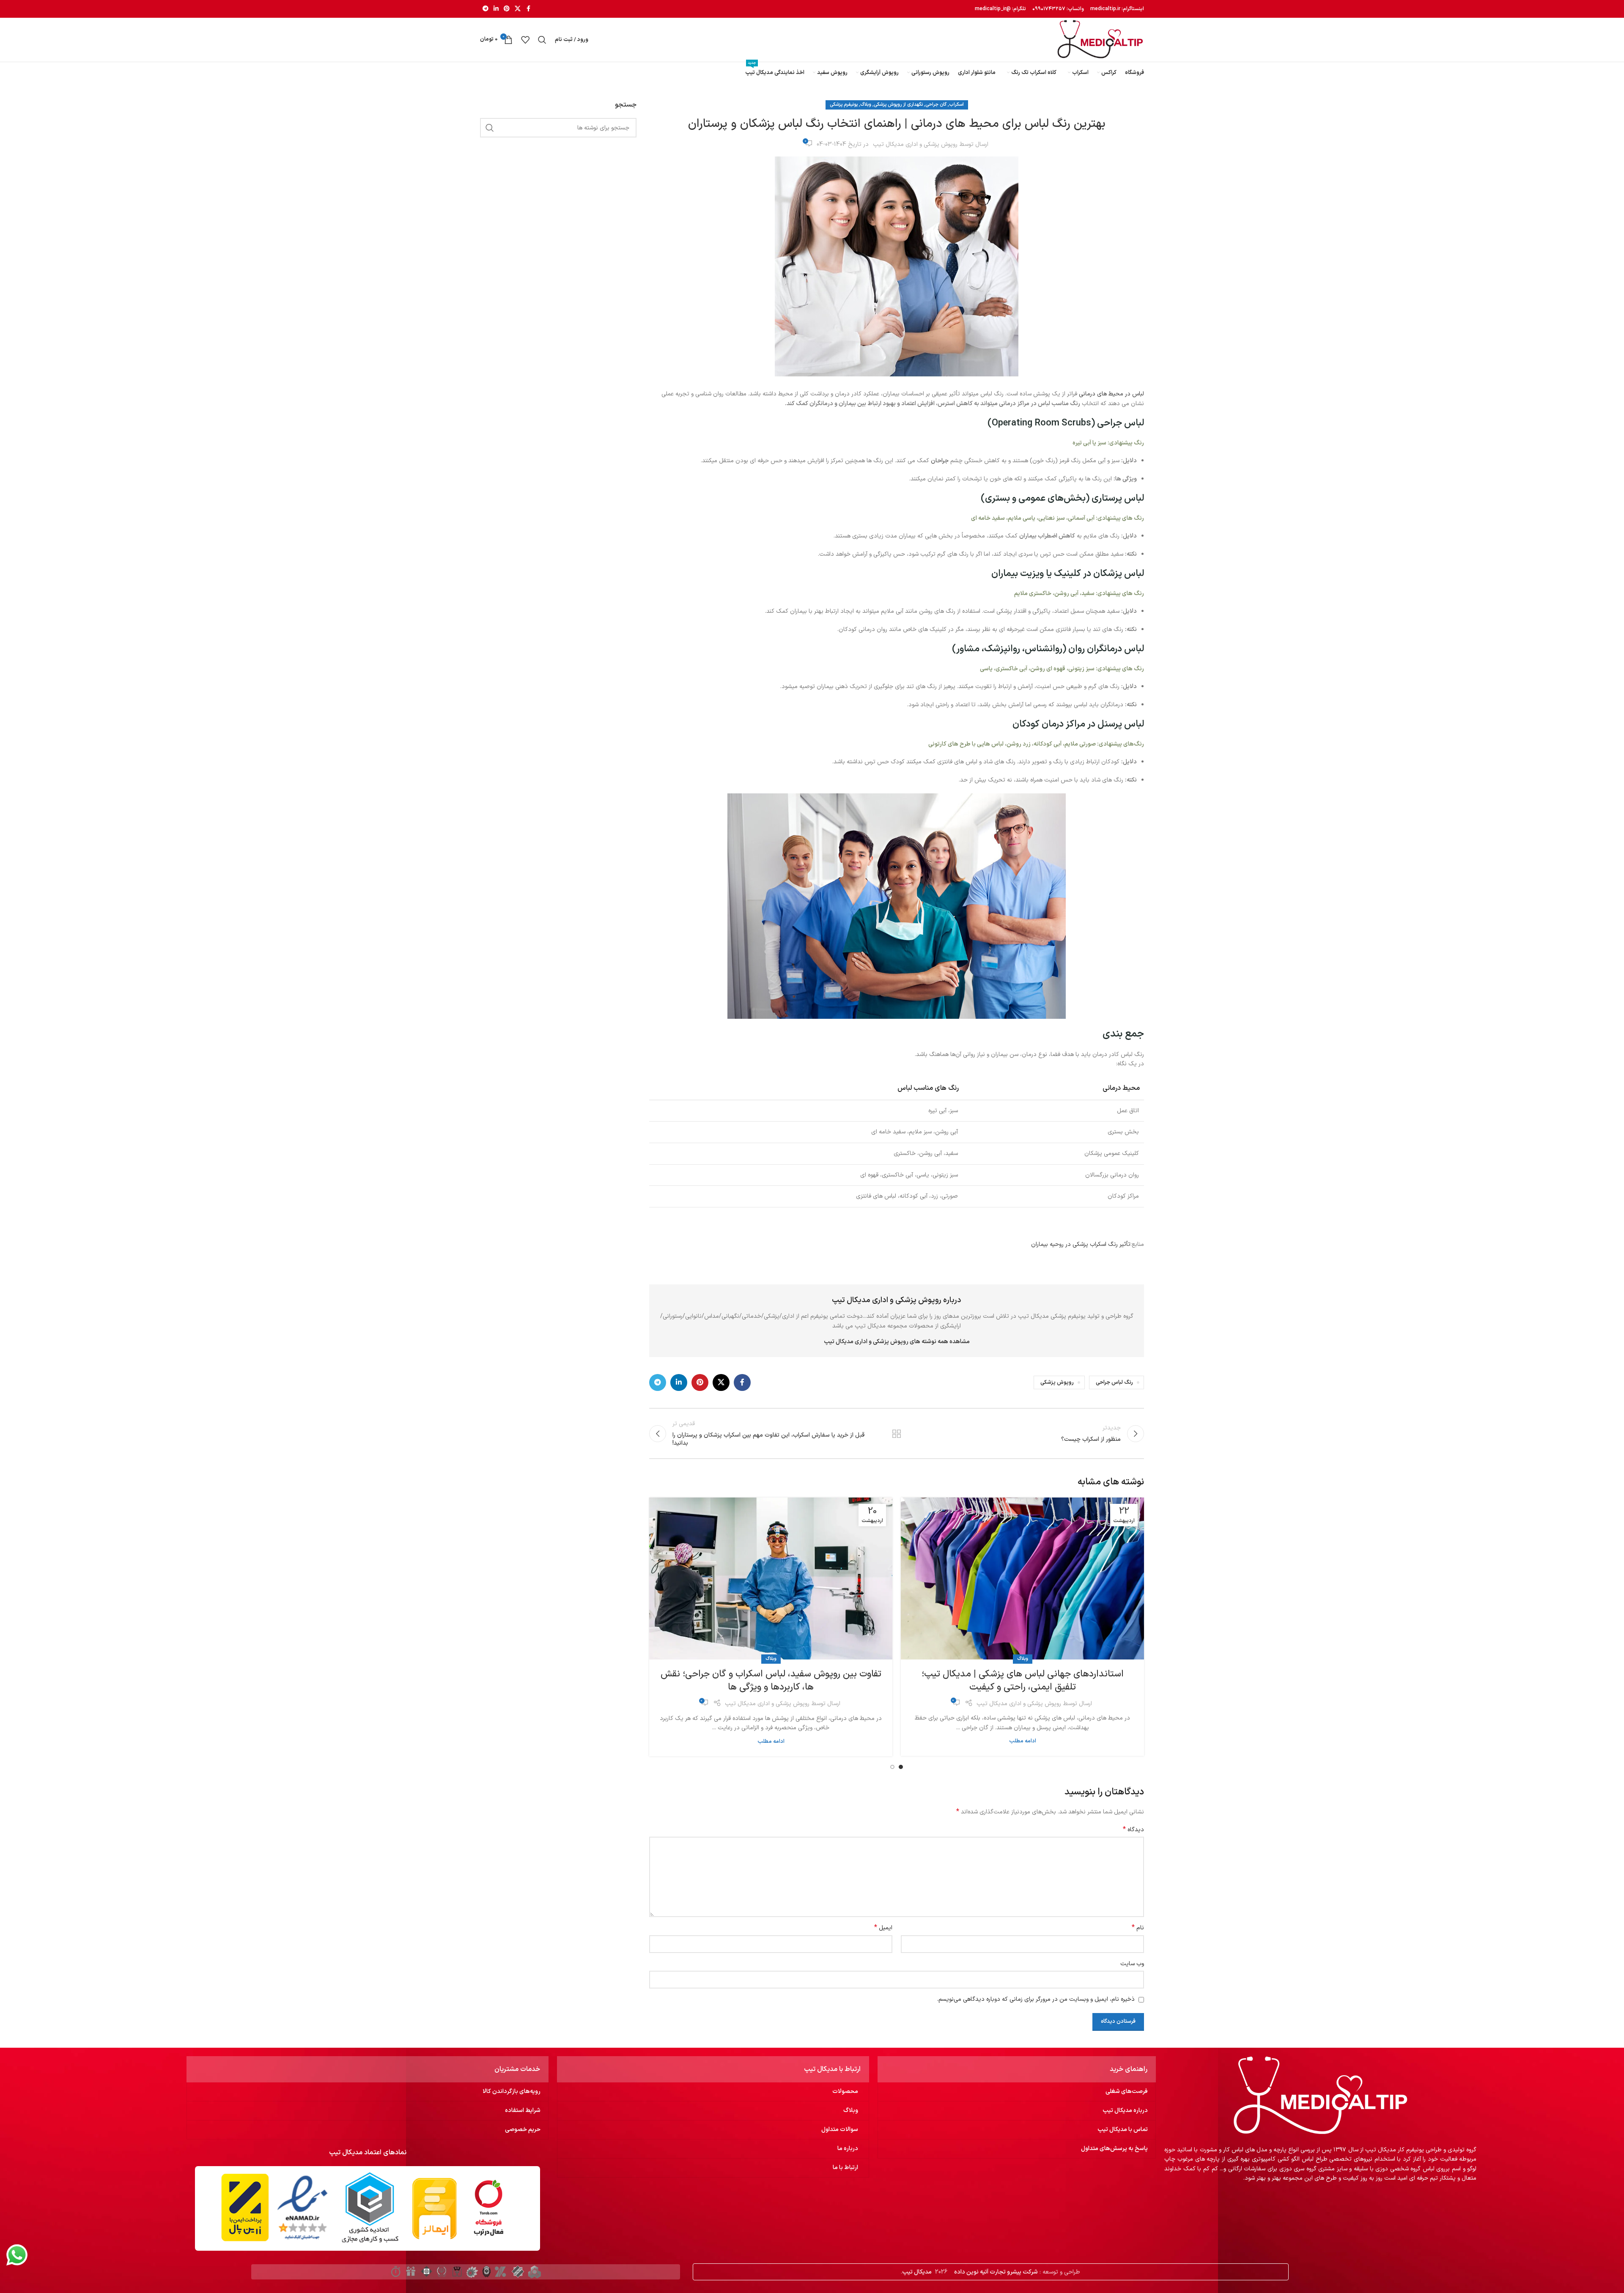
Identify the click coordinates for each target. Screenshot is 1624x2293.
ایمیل (883, 1928)
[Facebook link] (528, 9)
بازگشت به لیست (897, 1434)
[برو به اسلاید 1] (901, 1767)
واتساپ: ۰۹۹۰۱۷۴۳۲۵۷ (1058, 9)
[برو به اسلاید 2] (892, 1767)
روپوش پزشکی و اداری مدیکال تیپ (915, 144)
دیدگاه (1133, 1830)
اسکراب (956, 105)
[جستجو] (542, 40)
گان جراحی (936, 105)
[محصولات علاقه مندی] (525, 40)
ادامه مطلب (1023, 1741)
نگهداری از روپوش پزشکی (898, 105)
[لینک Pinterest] (507, 9)
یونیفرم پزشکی (844, 105)
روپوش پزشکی (1057, 1382)
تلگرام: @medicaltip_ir (1000, 9)
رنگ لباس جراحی (1114, 1382)
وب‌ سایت (1132, 1964)
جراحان (940, 461)
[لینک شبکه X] (518, 9)
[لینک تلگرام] (486, 9)
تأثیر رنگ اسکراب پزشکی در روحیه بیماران (1081, 1244)
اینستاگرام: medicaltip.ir (1116, 9)
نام (1138, 1928)
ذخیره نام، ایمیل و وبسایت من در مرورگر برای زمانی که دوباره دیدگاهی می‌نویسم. (1036, 1999)
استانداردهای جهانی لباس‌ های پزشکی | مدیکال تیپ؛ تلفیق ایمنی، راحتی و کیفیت (1023, 1681)
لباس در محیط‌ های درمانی (1111, 394)
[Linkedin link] (496, 9)
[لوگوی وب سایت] (1100, 40)
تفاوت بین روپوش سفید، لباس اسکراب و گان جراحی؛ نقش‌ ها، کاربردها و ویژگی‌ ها (771, 1681)
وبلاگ (866, 105)
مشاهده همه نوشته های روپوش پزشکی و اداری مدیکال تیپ (897, 1342)
